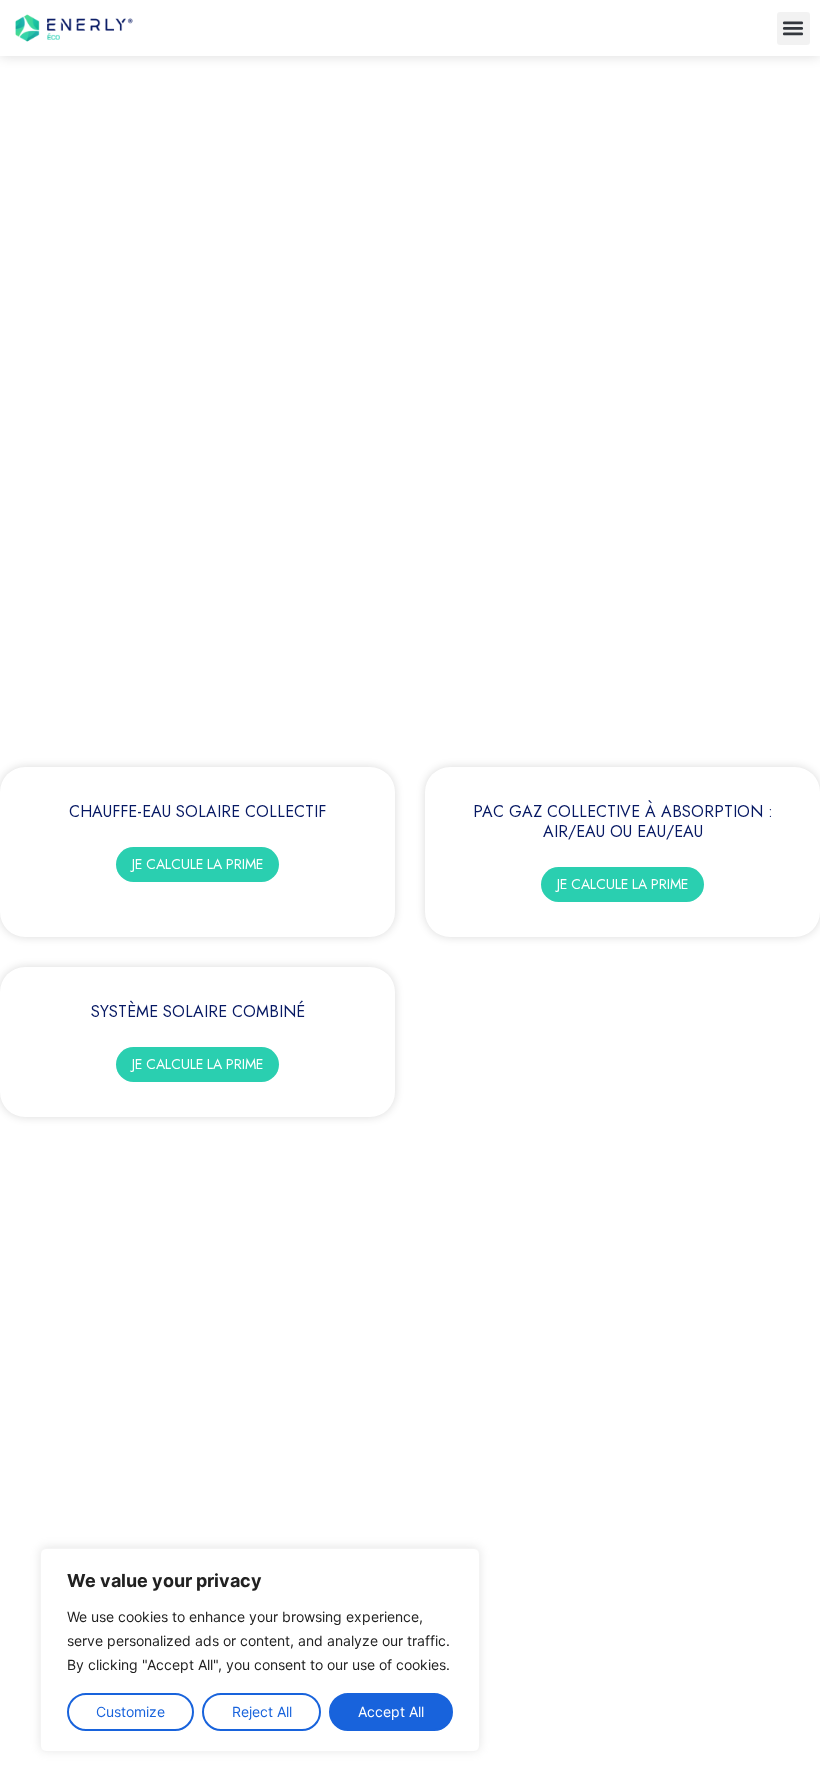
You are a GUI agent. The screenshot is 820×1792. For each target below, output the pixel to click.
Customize (130, 1711)
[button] (793, 28)
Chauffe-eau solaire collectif (197, 811)
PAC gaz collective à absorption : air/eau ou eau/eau (623, 821)
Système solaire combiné (198, 1011)
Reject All (262, 1711)
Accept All (391, 1711)
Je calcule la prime (197, 864)
